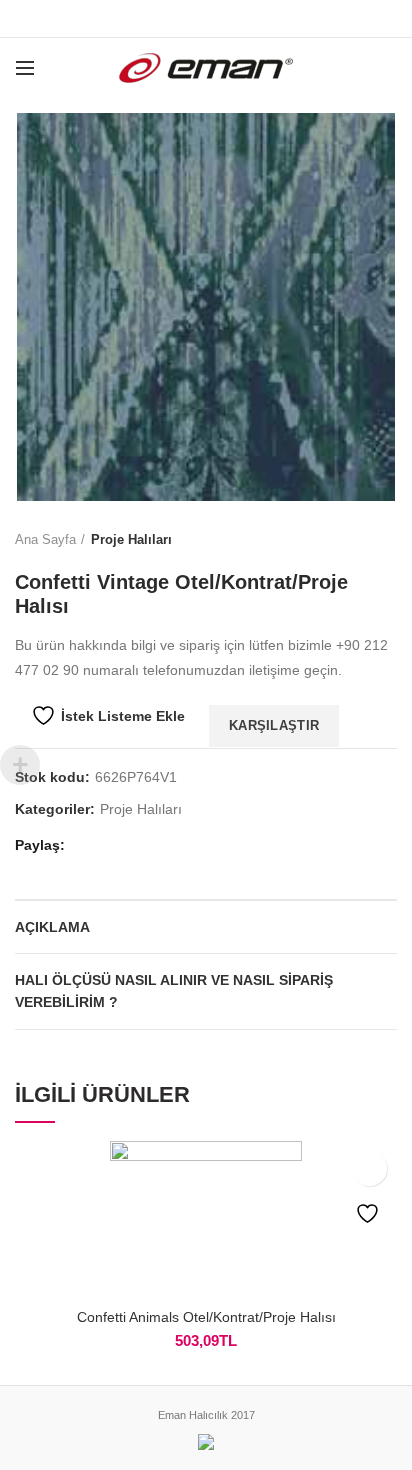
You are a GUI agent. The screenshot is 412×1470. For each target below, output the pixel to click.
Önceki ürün (347, 540)
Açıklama (52, 927)
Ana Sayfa (45, 539)
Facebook (156, 19)
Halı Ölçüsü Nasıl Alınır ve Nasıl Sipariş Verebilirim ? (174, 991)
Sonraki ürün (387, 540)
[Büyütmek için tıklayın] (50, 466)
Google (206, 19)
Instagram (256, 19)
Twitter (181, 19)
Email (231, 19)
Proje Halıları (131, 539)
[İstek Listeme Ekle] (369, 1168)
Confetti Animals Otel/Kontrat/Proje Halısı (206, 1317)
